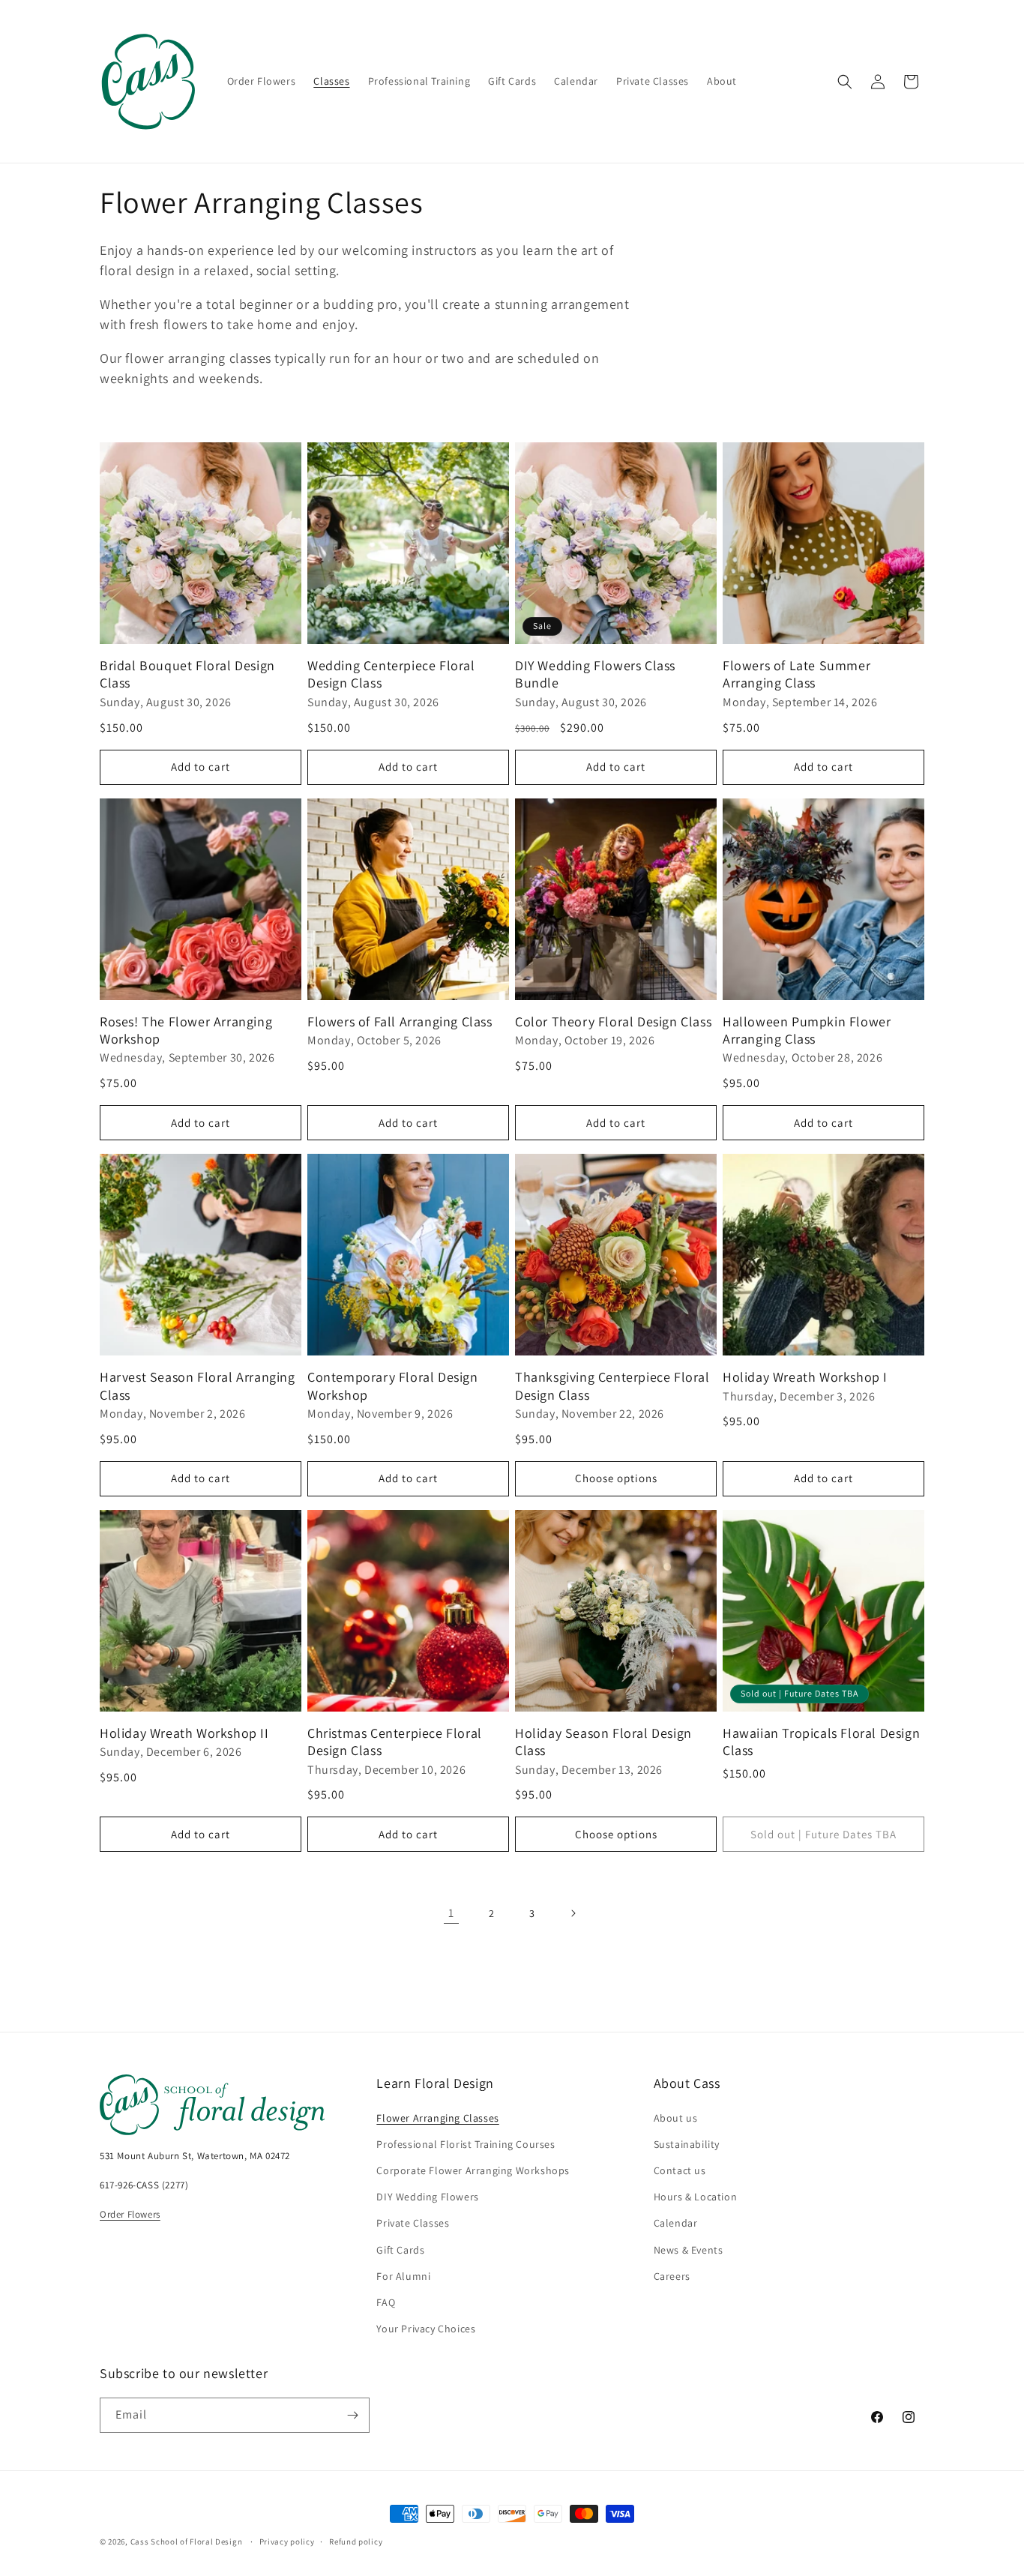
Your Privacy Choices (426, 2329)
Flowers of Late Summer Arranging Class (796, 674)
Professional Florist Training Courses (466, 2144)
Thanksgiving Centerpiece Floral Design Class (612, 1385)
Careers (672, 2276)
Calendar (676, 2223)
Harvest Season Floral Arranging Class (198, 1385)
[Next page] (573, 1913)
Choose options (616, 1478)
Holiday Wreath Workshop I (805, 1377)
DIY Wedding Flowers (427, 2197)
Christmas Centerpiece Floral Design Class (395, 1742)
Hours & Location (696, 2197)
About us (676, 2118)
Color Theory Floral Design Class (613, 1021)
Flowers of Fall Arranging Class (400, 1021)
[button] (845, 82)
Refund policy (356, 2542)
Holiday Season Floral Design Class (603, 1742)
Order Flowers (130, 2214)
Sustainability (687, 2144)
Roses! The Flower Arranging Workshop (186, 1030)
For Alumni (403, 2276)
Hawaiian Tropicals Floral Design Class (821, 1742)
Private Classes (413, 2223)
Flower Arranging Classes (437, 2118)
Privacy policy (287, 2542)
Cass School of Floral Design (187, 2542)
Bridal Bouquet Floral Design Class (187, 674)
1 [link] (451, 1913)
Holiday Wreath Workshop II (184, 1733)
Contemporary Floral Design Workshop (393, 1385)
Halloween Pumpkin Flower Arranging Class (807, 1030)
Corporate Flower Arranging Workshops (473, 2170)
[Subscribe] (352, 2415)
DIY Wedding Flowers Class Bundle (595, 674)
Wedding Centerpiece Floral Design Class (391, 674)
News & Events (689, 2250)
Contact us (680, 2170)
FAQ (386, 2302)
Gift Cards (400, 2250)
